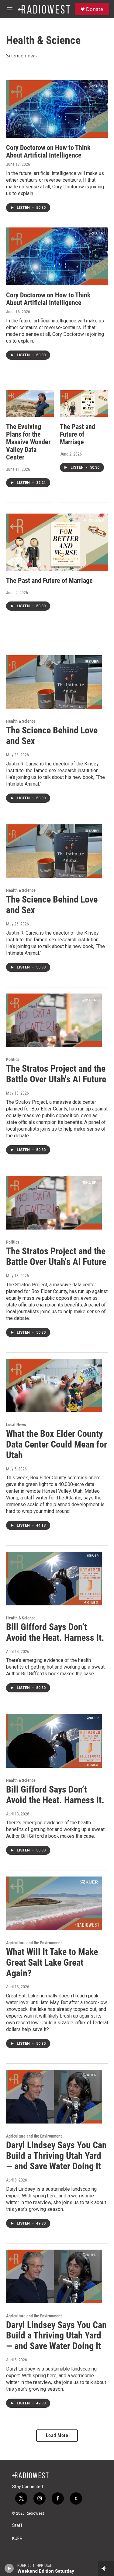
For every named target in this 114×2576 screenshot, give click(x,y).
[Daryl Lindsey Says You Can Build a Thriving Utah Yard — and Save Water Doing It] (54, 2097)
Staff (17, 2525)
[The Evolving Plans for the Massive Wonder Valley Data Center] (30, 404)
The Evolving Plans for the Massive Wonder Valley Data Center (28, 442)
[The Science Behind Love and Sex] (54, 682)
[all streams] (106, 2568)
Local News (16, 1425)
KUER (17, 2539)
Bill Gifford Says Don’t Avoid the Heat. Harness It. (55, 1632)
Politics (13, 1059)
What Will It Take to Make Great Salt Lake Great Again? (52, 1962)
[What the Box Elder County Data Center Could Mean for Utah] (54, 1386)
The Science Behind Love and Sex (52, 736)
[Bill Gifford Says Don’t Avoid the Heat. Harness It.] (54, 1579)
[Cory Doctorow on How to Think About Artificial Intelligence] (57, 109)
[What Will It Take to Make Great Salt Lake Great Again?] (54, 1903)
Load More (57, 2435)
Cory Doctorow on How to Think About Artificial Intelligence (48, 151)
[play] (9, 2568)
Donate (95, 9)
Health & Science (21, 721)
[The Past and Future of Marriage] (84, 404)
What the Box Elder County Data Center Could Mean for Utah (57, 1444)
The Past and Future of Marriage (78, 434)
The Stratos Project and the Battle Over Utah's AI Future (56, 1074)
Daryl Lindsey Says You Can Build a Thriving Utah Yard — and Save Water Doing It (56, 2156)
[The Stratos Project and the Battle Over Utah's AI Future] (54, 1020)
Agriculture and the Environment (34, 1943)
